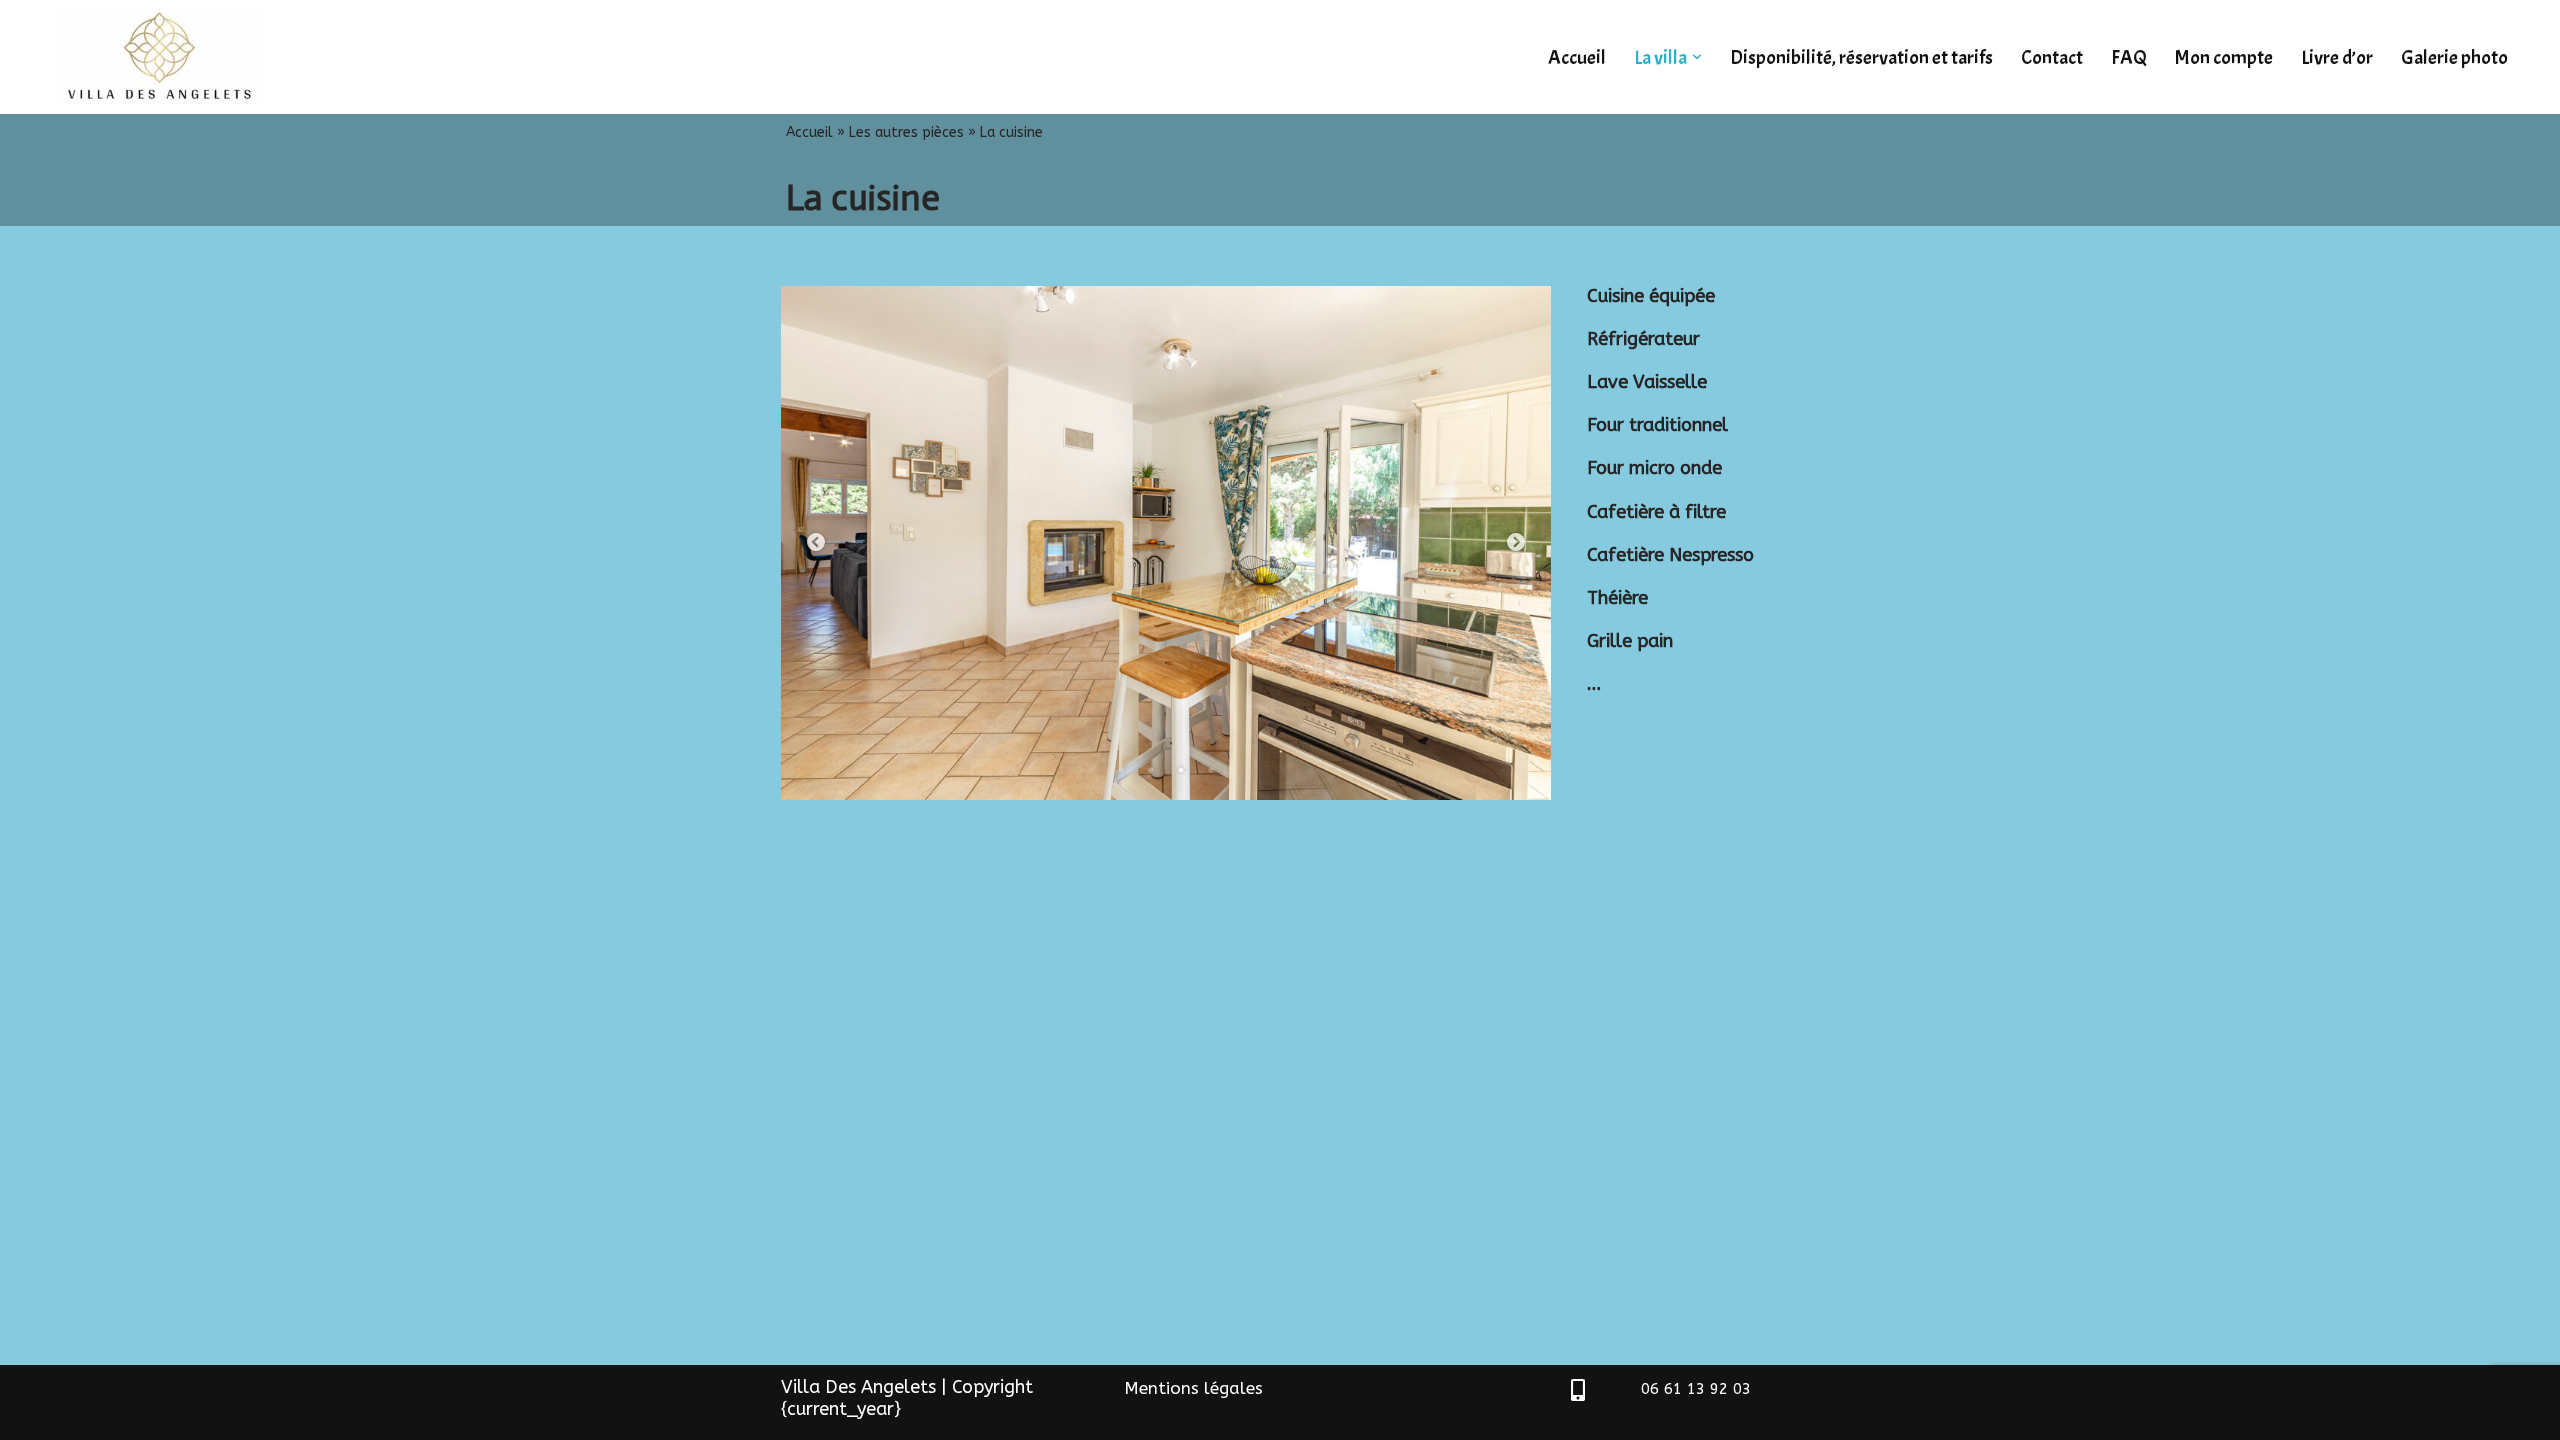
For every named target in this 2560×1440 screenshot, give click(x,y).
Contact (2052, 57)
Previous (816, 543)
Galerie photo (2454, 57)
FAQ (2129, 57)
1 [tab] (1121, 770)
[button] (1697, 57)
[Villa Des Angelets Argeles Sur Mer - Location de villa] (165, 57)
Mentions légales (1193, 1388)
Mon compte (2224, 57)
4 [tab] (1211, 770)
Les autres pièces (906, 132)
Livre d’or (2337, 57)
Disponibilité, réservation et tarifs (1861, 57)
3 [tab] (1181, 770)
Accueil (1577, 57)
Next (1516, 543)
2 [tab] (1151, 770)
